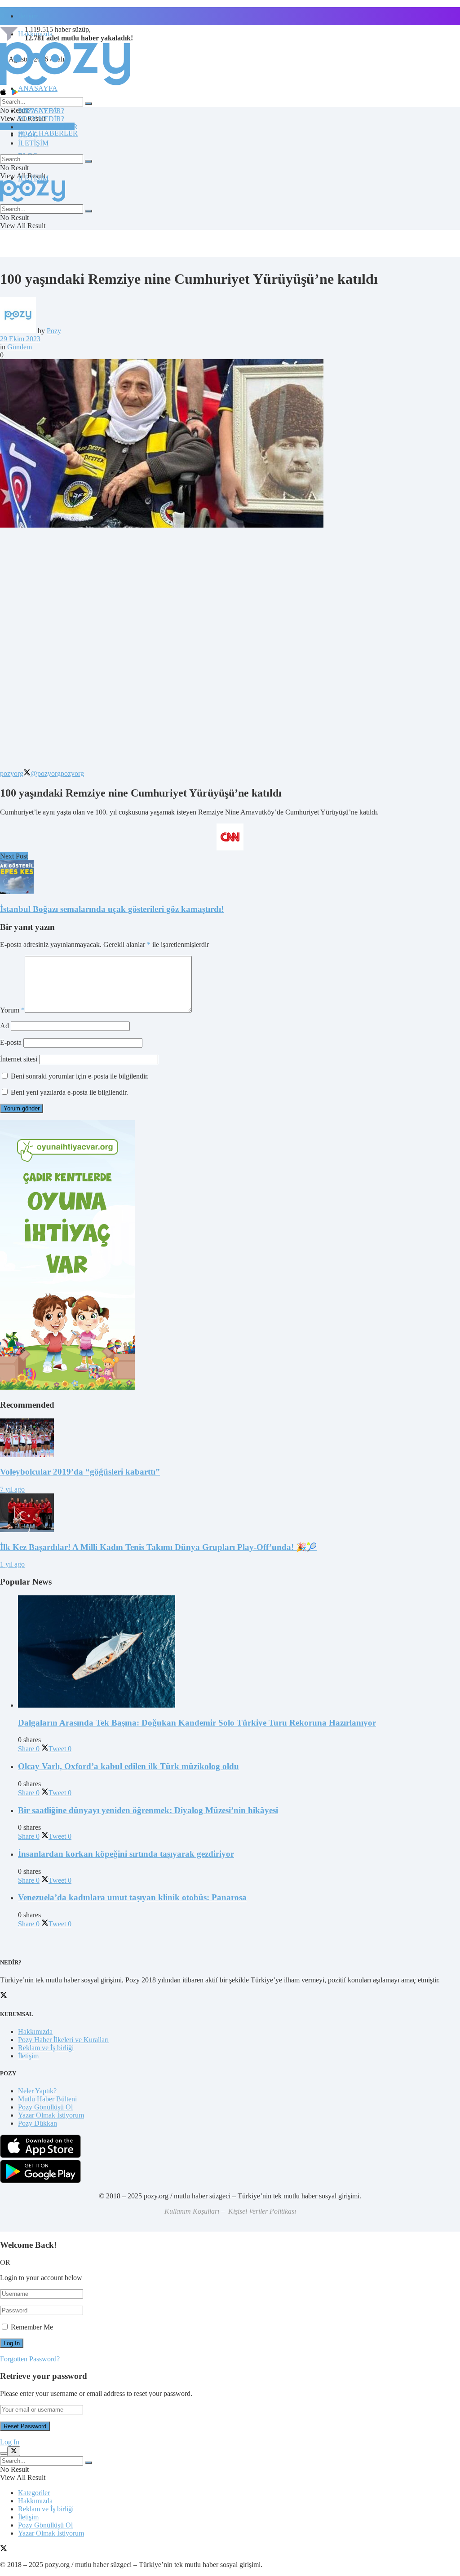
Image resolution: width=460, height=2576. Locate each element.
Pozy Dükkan (38, 2123)
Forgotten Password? (30, 2359)
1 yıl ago (12, 1564)
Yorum (12, 1010)
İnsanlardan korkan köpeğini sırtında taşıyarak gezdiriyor (126, 1854)
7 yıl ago (12, 1489)
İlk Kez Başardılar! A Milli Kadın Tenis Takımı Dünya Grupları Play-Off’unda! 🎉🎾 (158, 1547)
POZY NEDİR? (41, 119)
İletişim (28, 16)
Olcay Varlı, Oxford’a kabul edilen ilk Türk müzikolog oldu (128, 1766)
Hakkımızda (35, 2032)
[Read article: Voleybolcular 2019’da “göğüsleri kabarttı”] (230, 1439)
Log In (10, 2442)
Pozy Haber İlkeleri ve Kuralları (63, 2040)
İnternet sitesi (19, 1059)
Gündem (20, 347)
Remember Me (32, 2327)
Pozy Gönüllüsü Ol (45, 2107)
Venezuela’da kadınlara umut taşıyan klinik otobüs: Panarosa (132, 1897)
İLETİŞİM (33, 143)
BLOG (28, 135)
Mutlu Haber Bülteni (47, 2099)
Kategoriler (34, 2493)
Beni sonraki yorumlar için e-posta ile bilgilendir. (80, 1076)
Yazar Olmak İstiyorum (51, 2115)
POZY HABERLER (48, 133)
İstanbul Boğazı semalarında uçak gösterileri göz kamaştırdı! (112, 909)
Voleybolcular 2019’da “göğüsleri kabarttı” (80, 1472)
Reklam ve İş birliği (46, 2048)
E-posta (11, 1042)
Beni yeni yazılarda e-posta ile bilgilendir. (69, 1092)
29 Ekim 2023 (20, 339)
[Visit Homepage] (65, 85)
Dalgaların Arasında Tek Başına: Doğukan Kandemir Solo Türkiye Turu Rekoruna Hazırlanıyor (197, 1723)
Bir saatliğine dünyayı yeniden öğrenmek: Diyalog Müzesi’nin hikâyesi (148, 1810)
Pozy (54, 331)
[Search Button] (88, 104)
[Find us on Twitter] (4, 2549)
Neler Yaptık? (37, 2091)
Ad (4, 1026)
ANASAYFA (38, 88)
